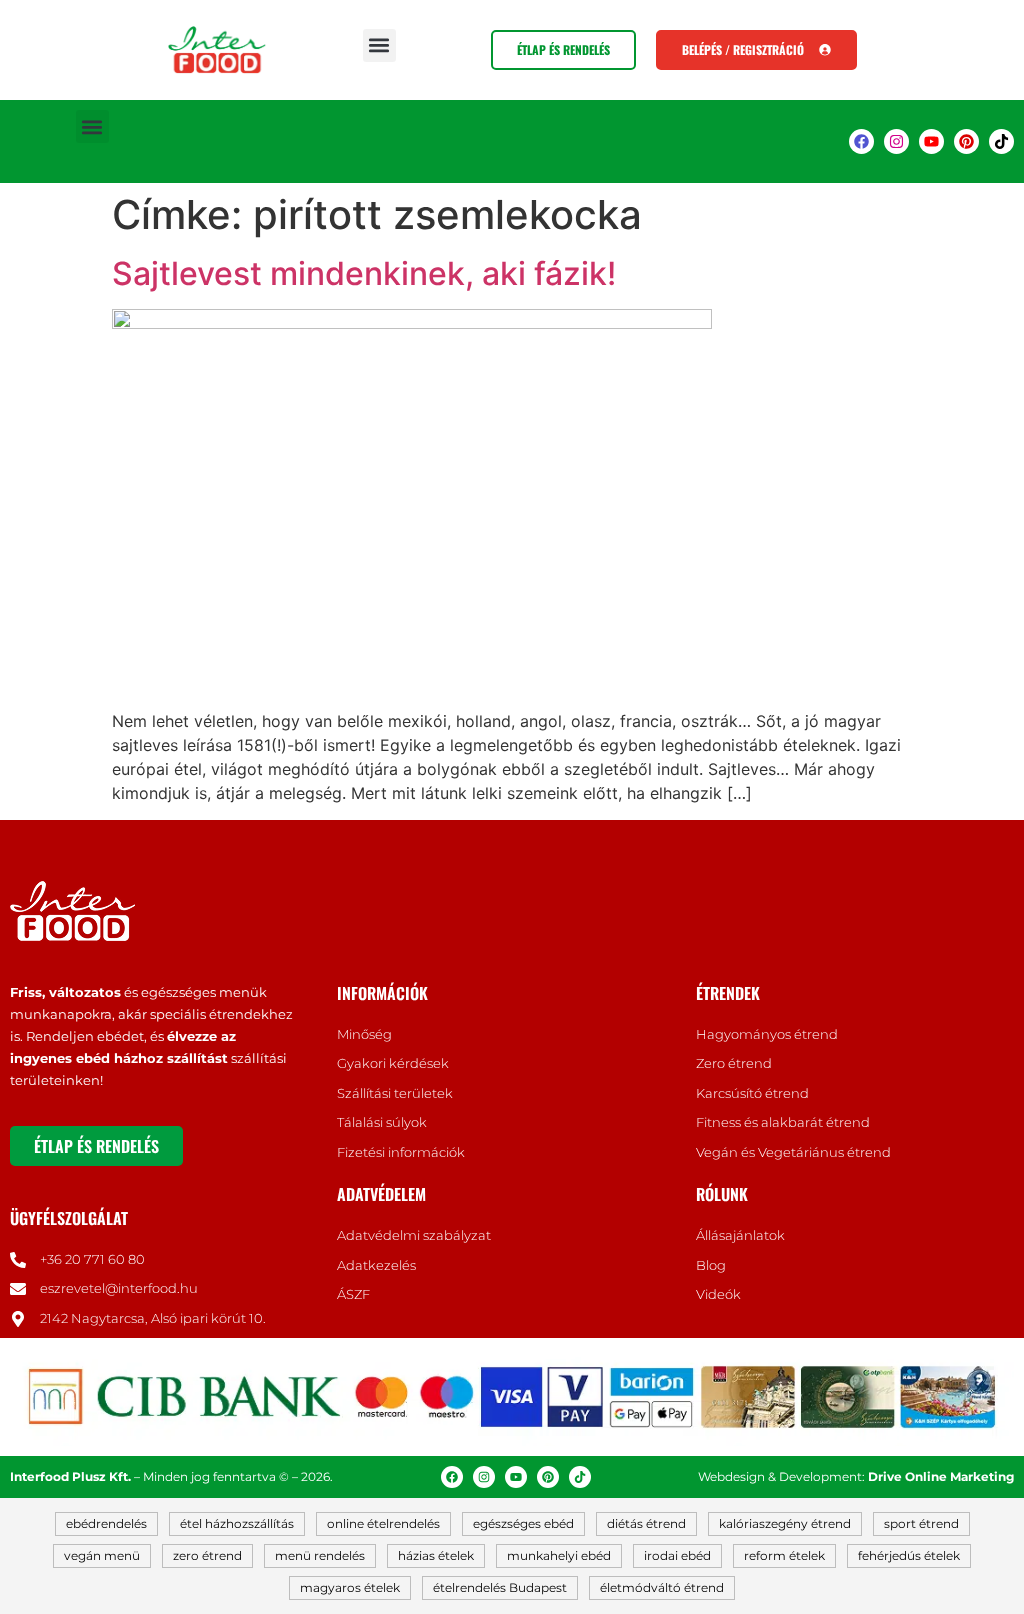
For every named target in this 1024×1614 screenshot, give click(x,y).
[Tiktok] (1001, 141)
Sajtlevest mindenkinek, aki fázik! (364, 273)
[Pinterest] (966, 141)
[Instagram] (896, 141)
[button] (379, 45)
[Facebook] (861, 141)
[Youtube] (931, 141)
